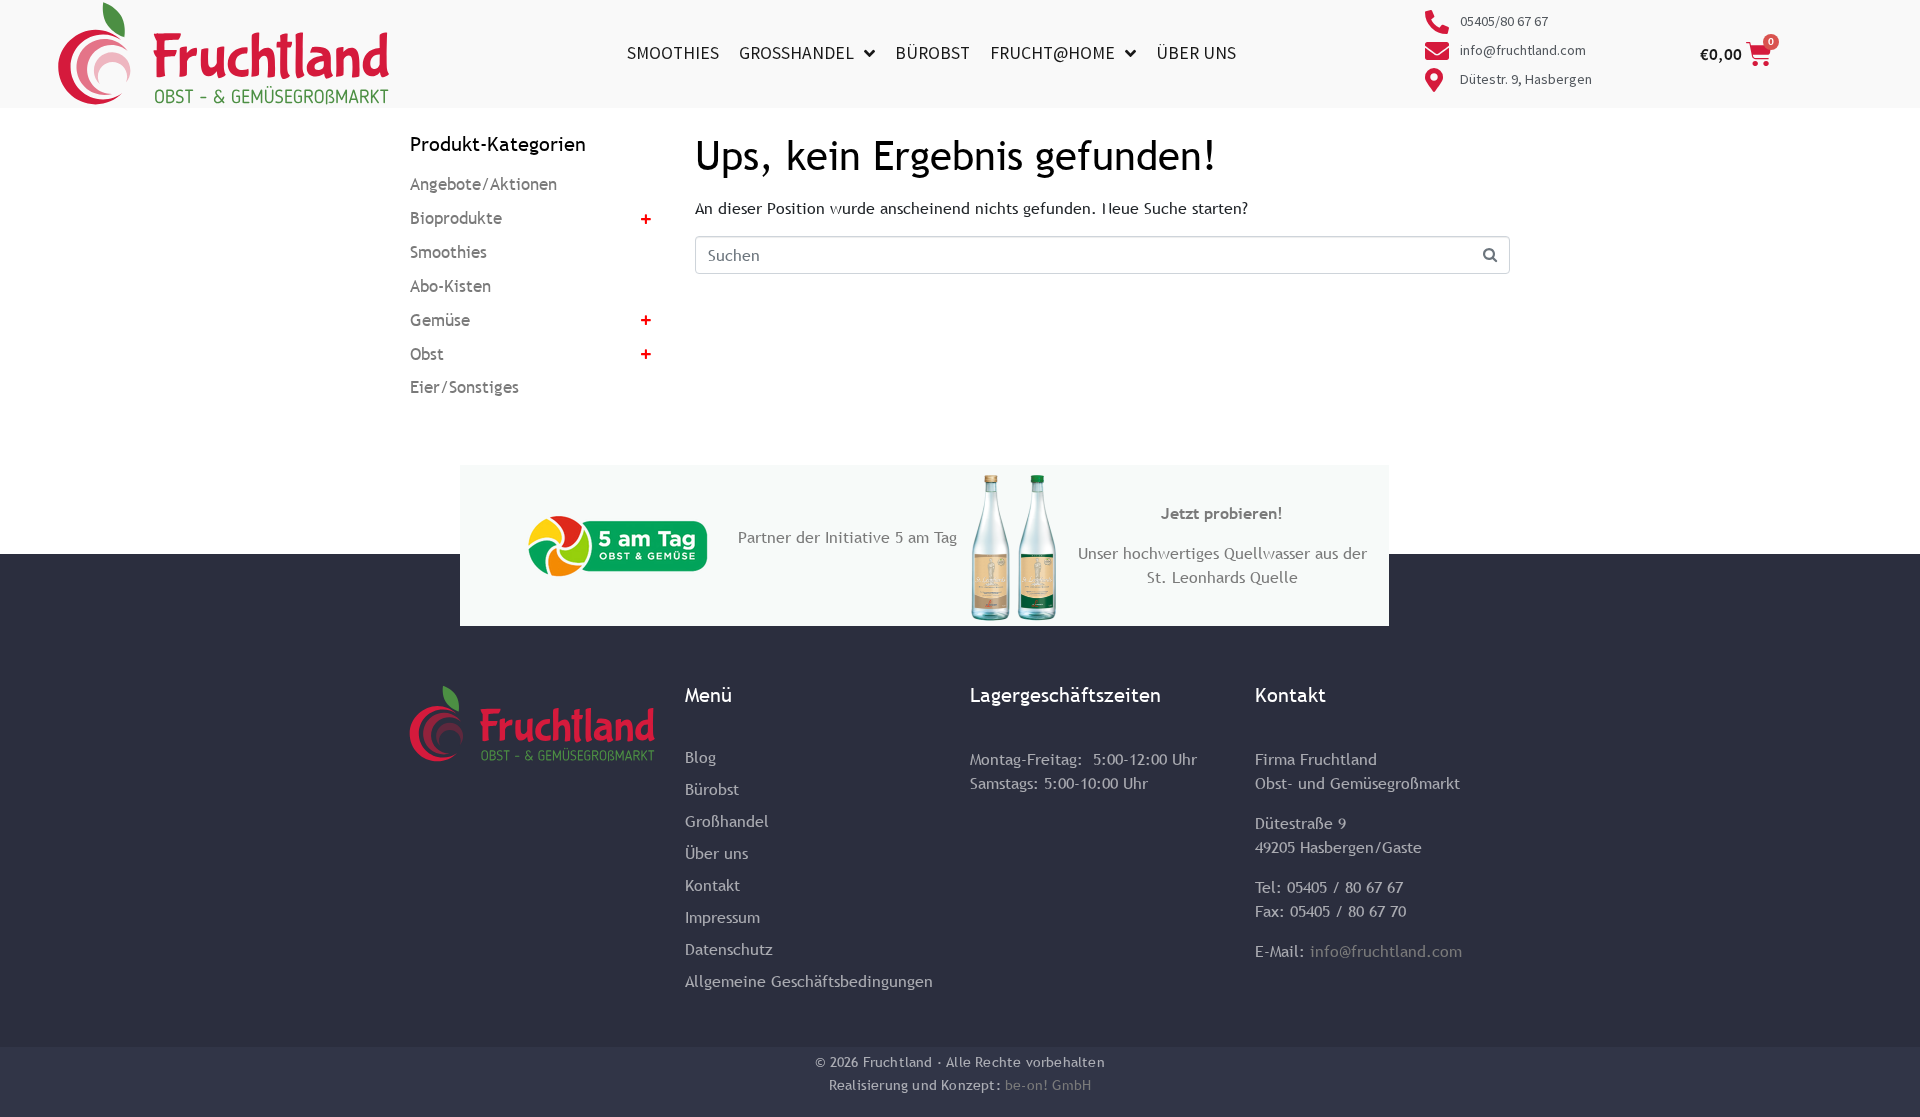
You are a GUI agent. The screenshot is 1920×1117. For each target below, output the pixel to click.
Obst (427, 354)
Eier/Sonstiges (464, 387)
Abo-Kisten (450, 286)
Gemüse (440, 320)
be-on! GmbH (1048, 1085)
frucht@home (1052, 53)
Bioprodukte (456, 218)
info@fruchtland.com (1386, 951)
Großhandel (796, 53)
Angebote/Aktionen (483, 184)
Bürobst (932, 53)
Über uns (1196, 53)
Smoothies (673, 53)
